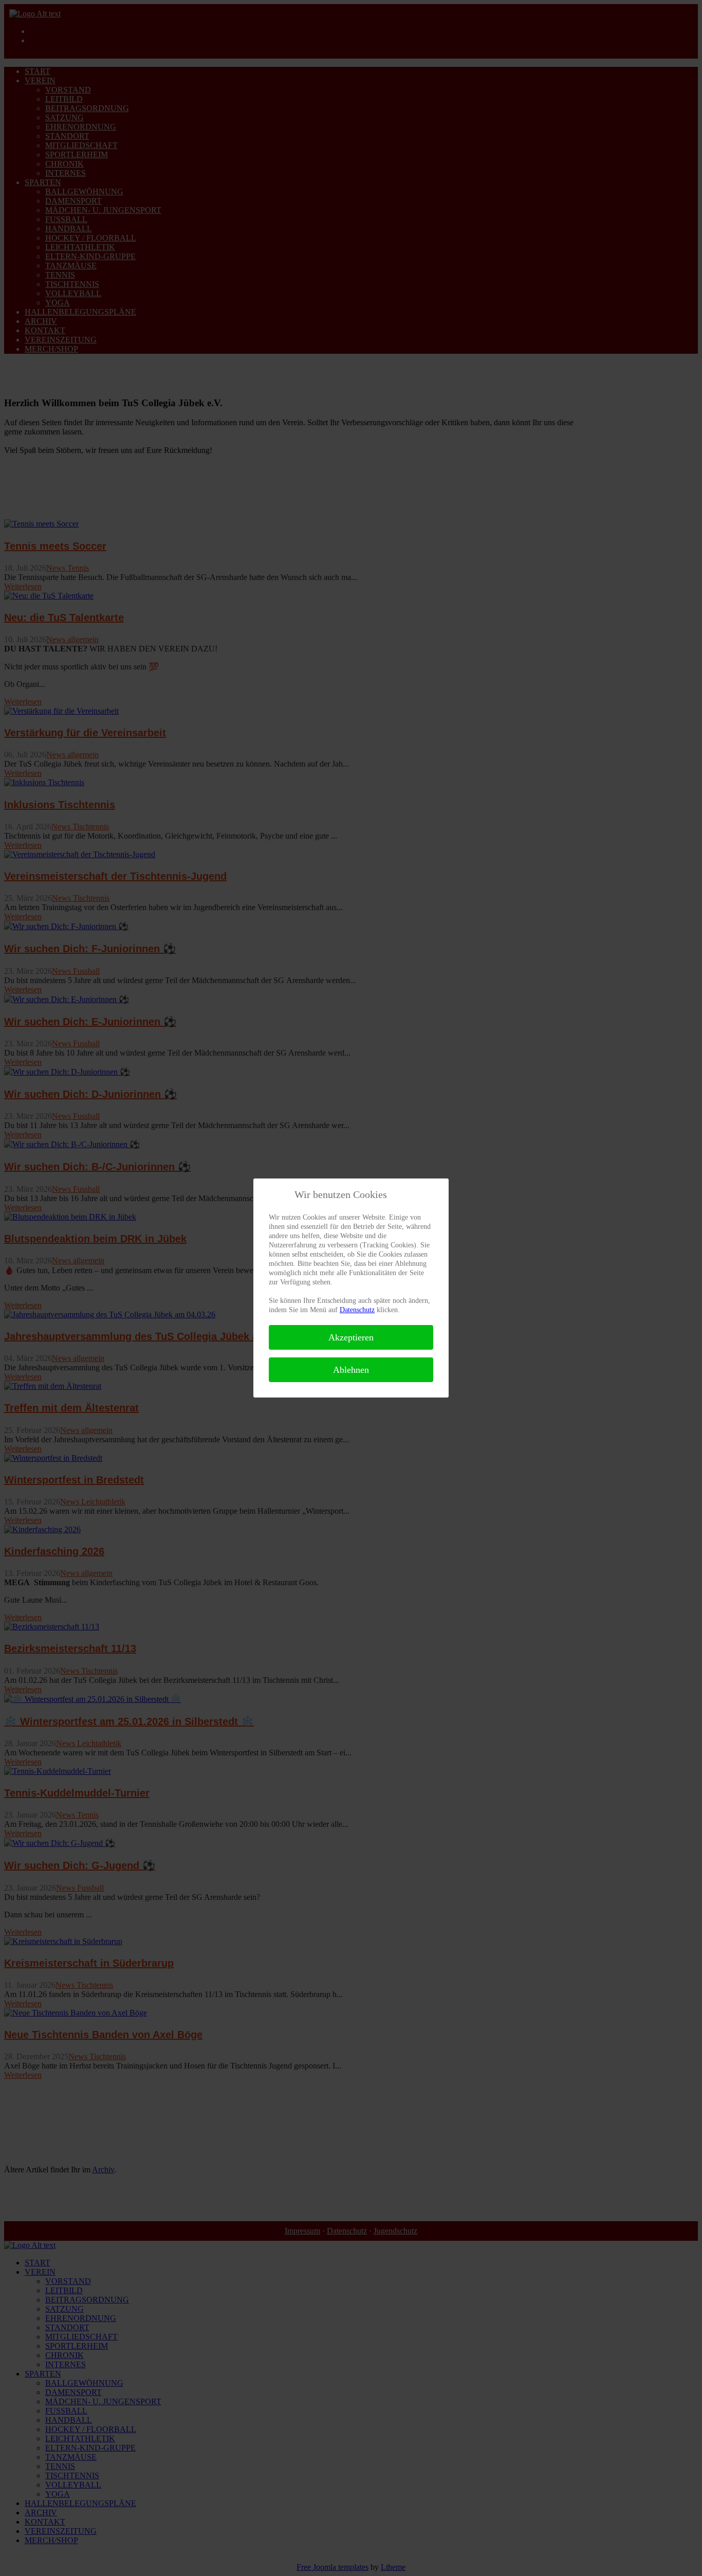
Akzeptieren (351, 1337)
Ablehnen (351, 1370)
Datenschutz (357, 1310)
